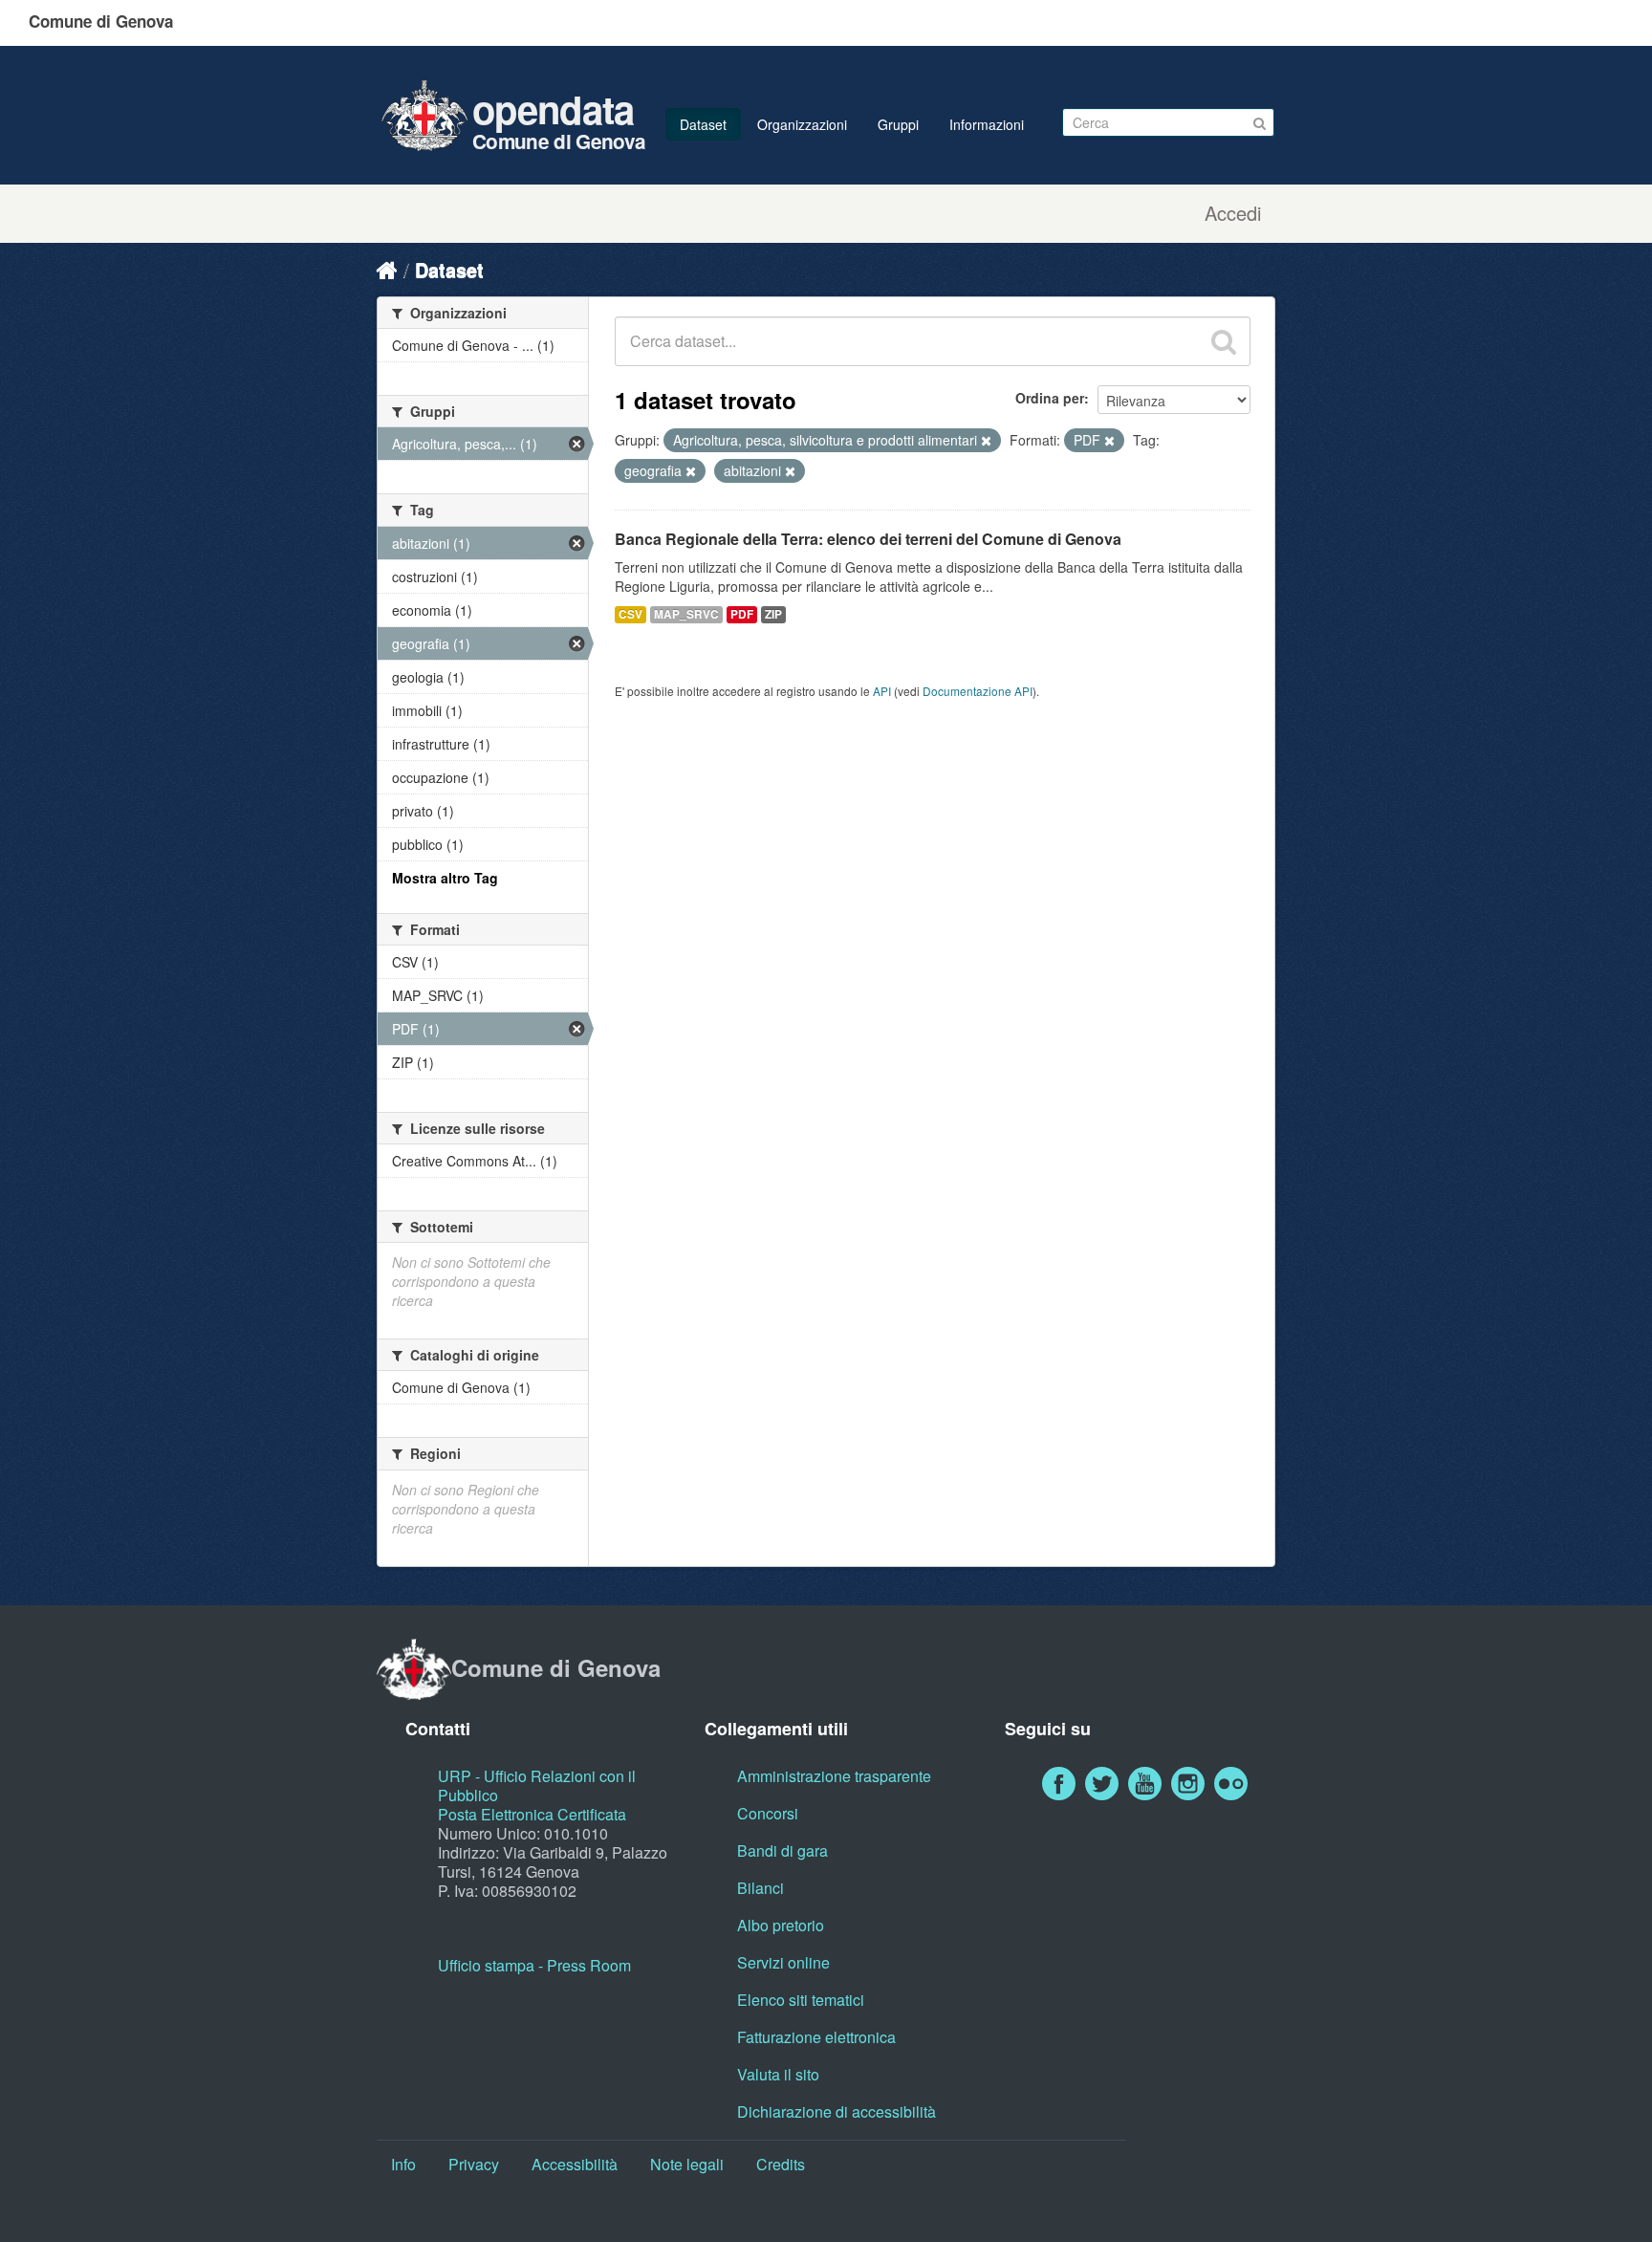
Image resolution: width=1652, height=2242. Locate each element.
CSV (630, 614)
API (882, 691)
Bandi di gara (783, 1850)
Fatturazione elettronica (816, 2037)
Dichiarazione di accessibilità (837, 2111)
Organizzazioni (802, 124)
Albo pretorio (781, 1925)
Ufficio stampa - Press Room (534, 1965)
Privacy (474, 2164)
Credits (781, 2164)
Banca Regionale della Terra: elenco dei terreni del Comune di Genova (868, 539)
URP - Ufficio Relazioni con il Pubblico (537, 1785)
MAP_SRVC (686, 614)
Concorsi (768, 1813)
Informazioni (987, 124)
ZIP (773, 614)
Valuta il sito (778, 2074)
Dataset (703, 124)
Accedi (1233, 213)
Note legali (687, 2164)
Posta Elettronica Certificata (532, 1814)
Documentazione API (978, 691)
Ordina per (1050, 398)
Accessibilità (575, 2164)
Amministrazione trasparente (834, 1776)
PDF (742, 614)
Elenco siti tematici (801, 2000)
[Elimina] (986, 441)
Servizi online (783, 1962)
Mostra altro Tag (445, 878)
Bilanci (761, 1888)
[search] (1224, 341)
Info (403, 2164)
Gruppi (898, 124)
